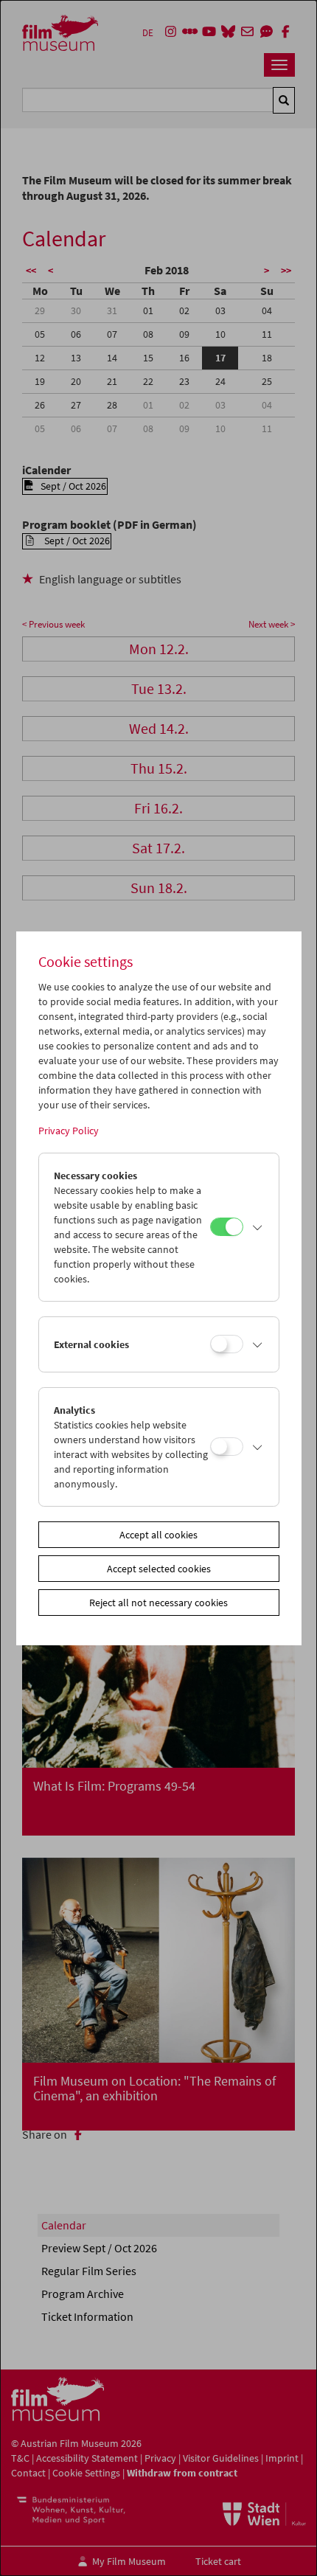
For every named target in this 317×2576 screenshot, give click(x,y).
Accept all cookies (158, 1535)
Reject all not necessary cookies (158, 1603)
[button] (257, 1227)
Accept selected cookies (159, 1569)
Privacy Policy (69, 1131)
